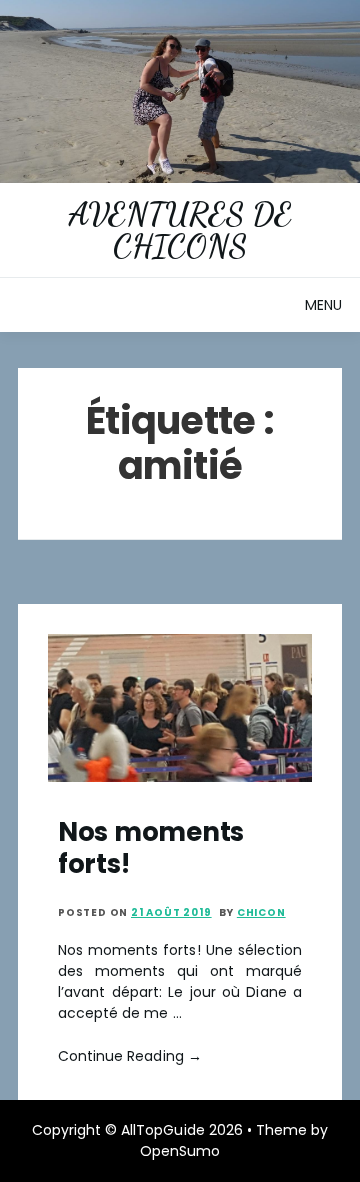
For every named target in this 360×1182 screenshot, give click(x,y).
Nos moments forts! (151, 847)
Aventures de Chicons (180, 230)
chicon (261, 912)
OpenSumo (180, 1151)
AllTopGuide (162, 1130)
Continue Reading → (130, 1056)
